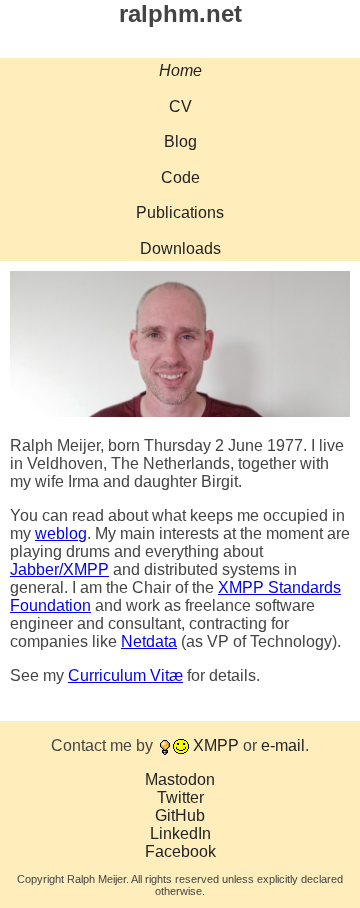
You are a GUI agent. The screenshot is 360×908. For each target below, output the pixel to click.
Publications (180, 212)
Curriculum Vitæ (125, 675)
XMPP (216, 745)
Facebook (180, 851)
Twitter (180, 797)
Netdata (149, 641)
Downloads (180, 248)
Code (180, 177)
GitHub (180, 815)
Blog (180, 141)
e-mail (283, 745)
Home (180, 70)
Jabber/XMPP (59, 569)
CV (180, 106)
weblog (61, 533)
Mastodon (180, 779)
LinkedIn (180, 833)
